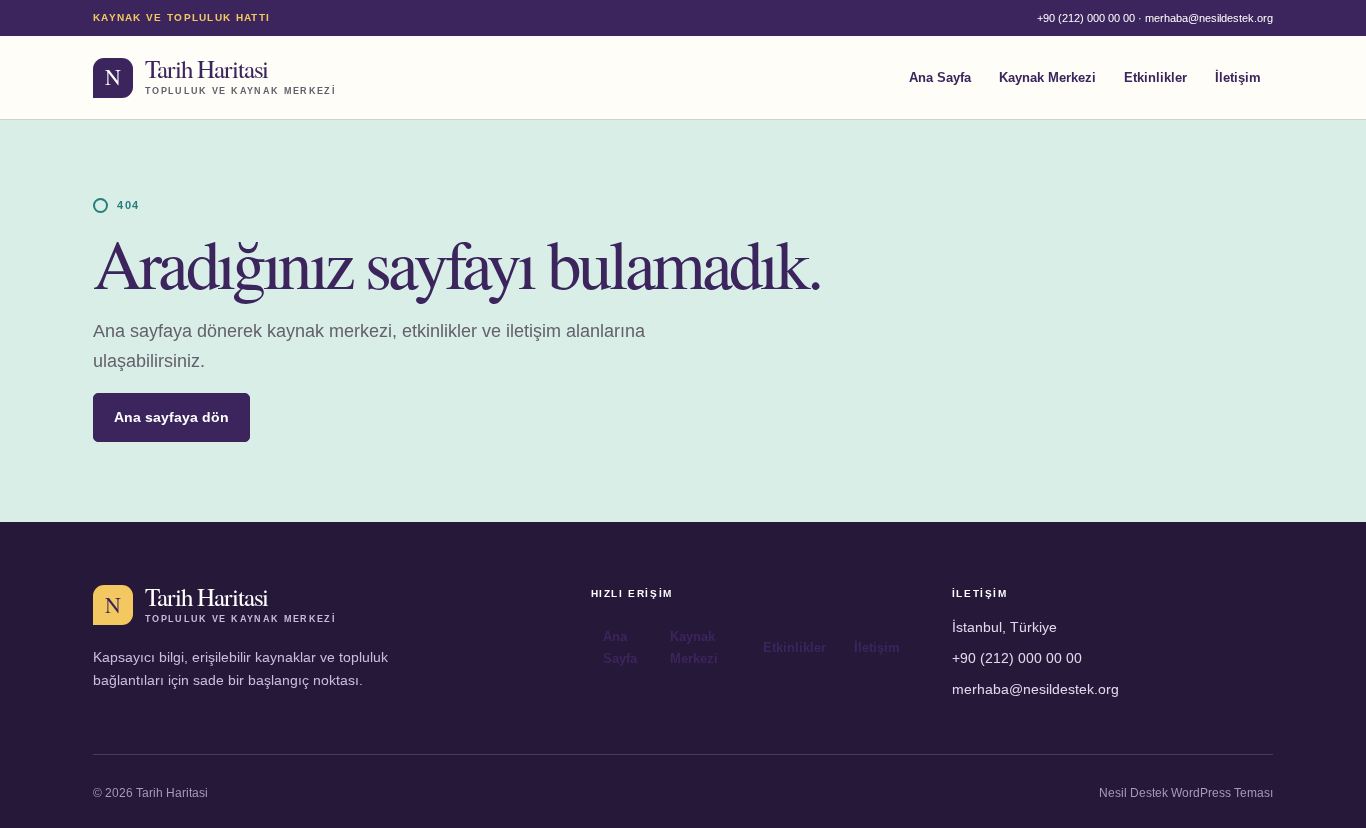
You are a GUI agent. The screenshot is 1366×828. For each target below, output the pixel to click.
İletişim (1238, 77)
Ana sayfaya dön (171, 417)
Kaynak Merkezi (1047, 77)
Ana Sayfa (940, 77)
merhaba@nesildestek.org (1209, 18)
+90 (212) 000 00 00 (1086, 18)
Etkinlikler (1155, 77)
